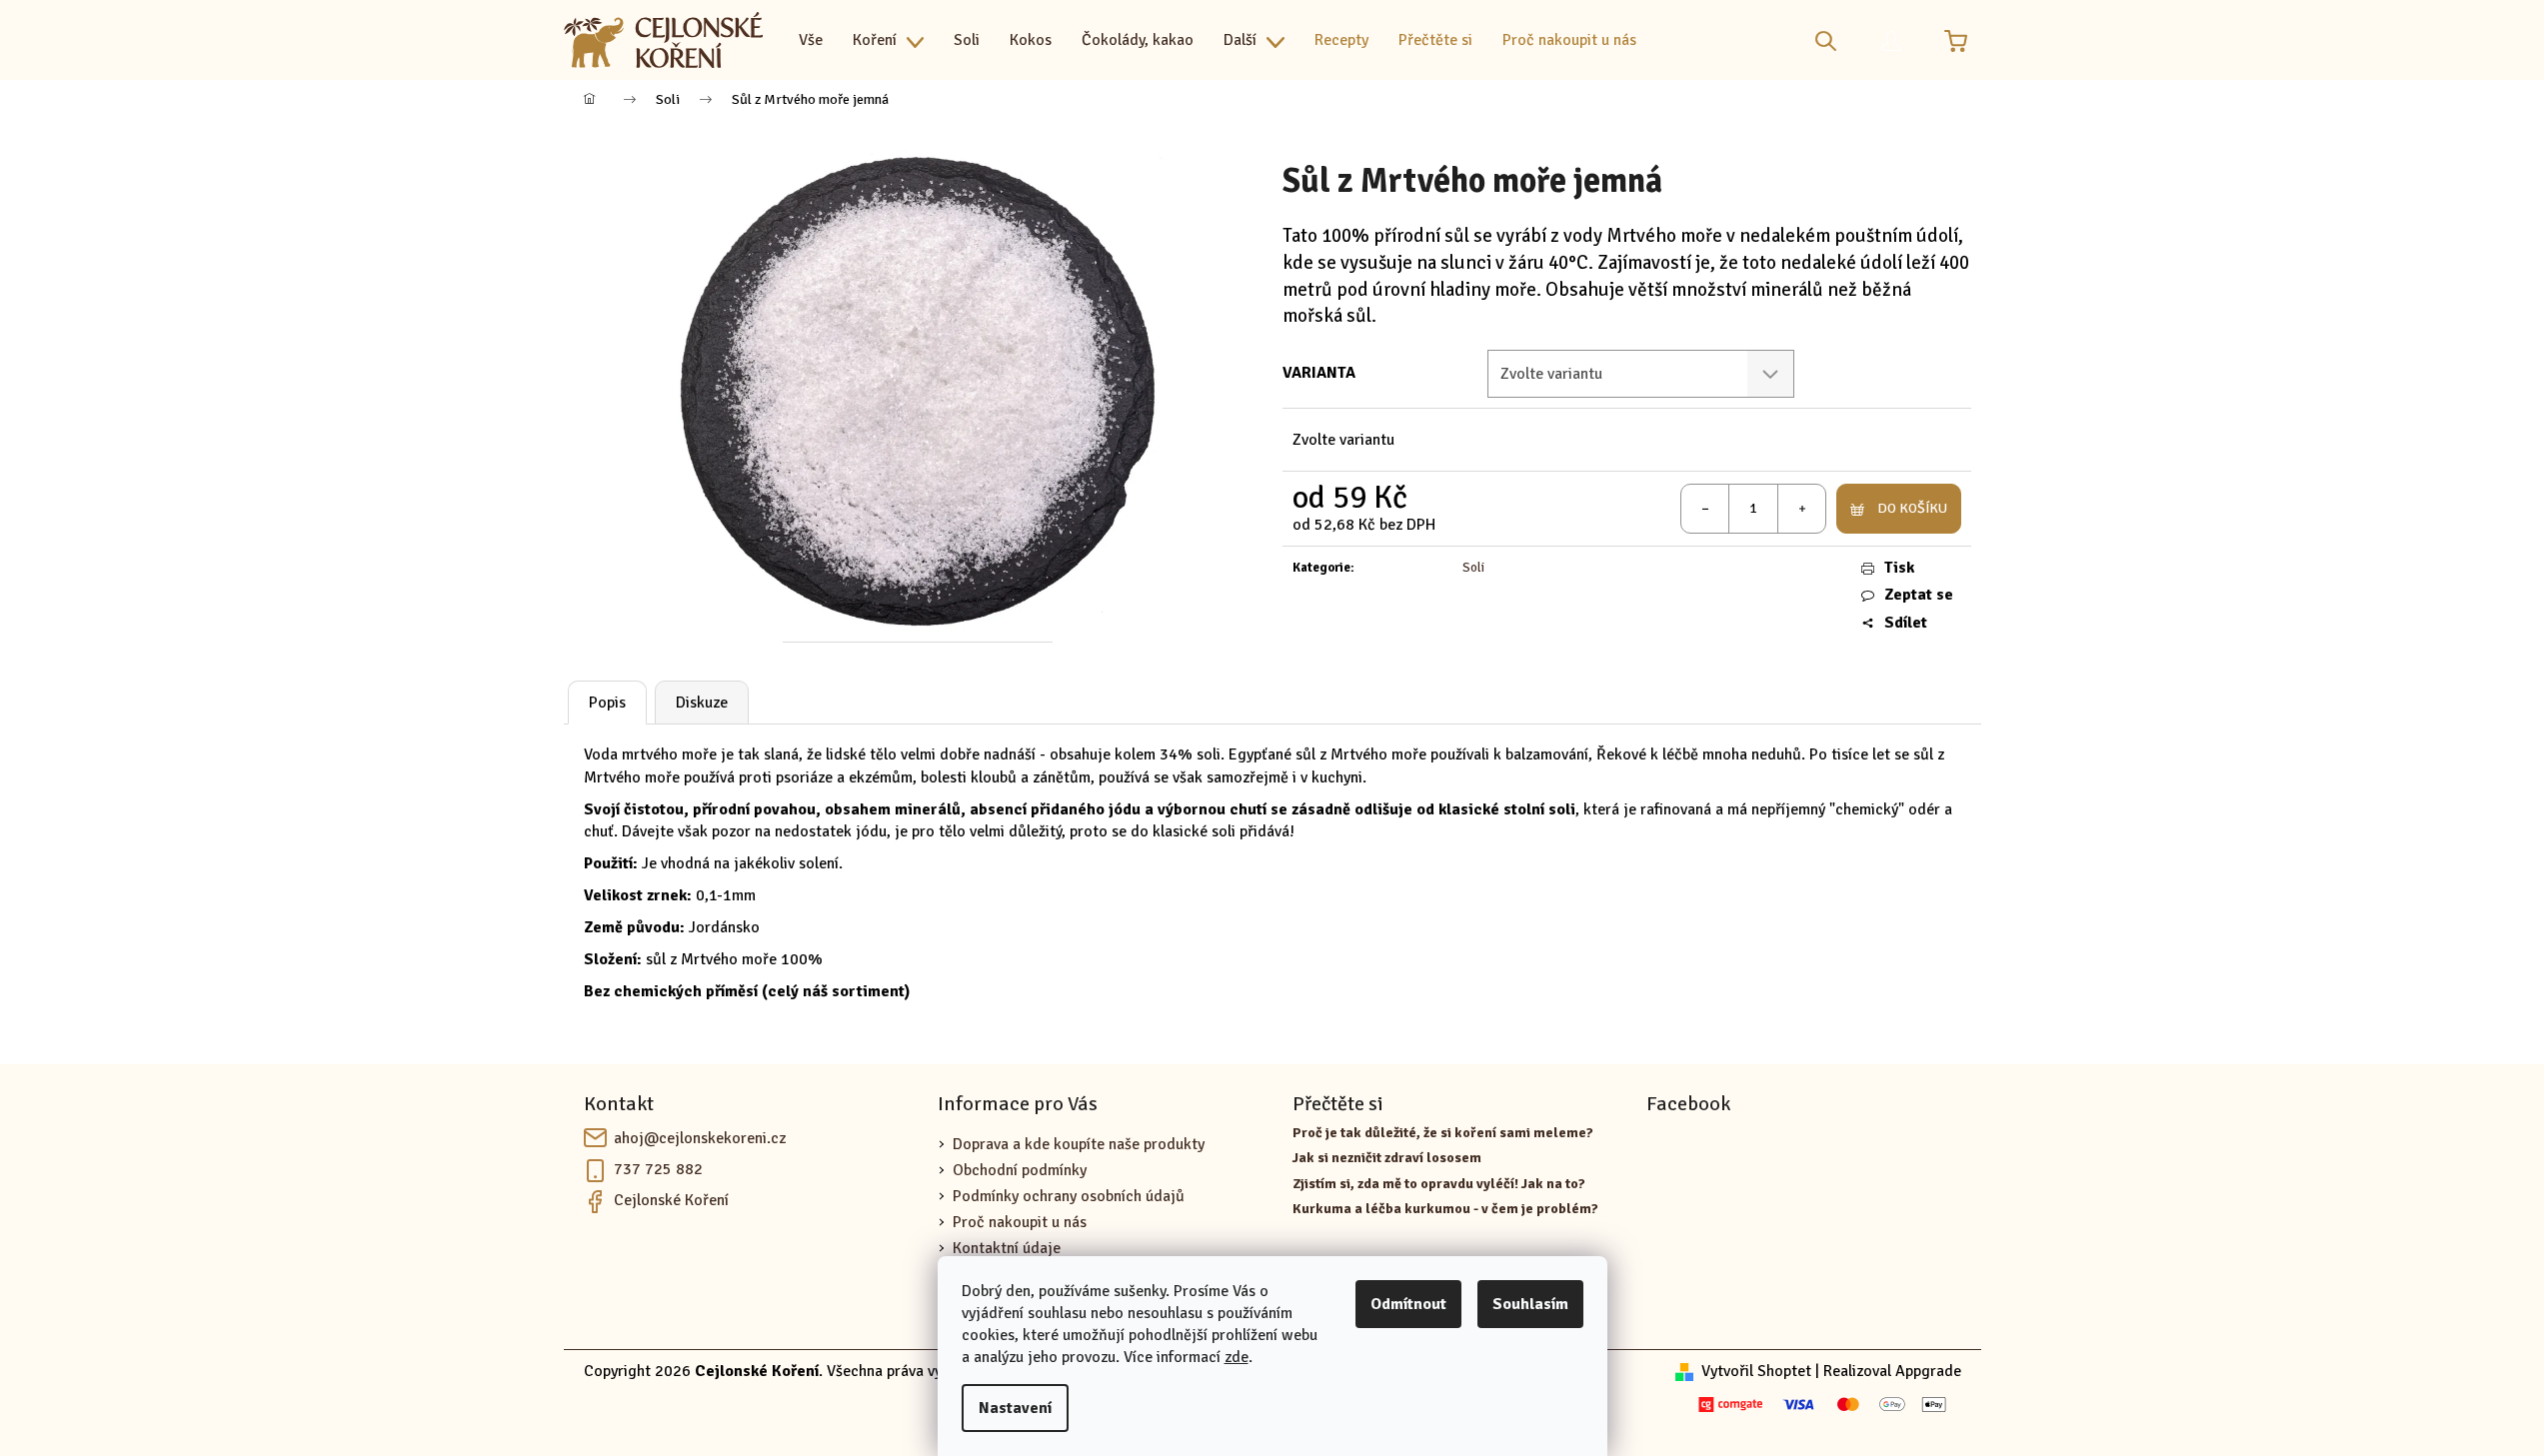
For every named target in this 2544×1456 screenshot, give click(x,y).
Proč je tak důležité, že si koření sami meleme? (1443, 1133)
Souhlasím (1530, 1304)
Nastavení (1015, 1408)
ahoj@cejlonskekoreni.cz (700, 1138)
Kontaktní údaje (1007, 1248)
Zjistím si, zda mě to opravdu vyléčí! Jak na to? (1439, 1184)
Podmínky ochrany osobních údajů (1069, 1196)
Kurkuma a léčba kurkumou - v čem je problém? (1445, 1209)
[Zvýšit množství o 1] (1801, 509)
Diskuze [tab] (702, 703)
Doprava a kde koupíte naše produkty (1079, 1144)
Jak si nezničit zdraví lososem (1387, 1158)
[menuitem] (811, 40)
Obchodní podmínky (1020, 1170)
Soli (1473, 568)
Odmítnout (1408, 1304)
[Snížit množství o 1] (1705, 509)
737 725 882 (658, 1169)
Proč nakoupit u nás (1020, 1222)
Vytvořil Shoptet (1756, 1371)
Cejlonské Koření (671, 1200)
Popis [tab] (607, 703)
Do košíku (1912, 508)
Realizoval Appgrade (1892, 1371)
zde (1237, 1357)
